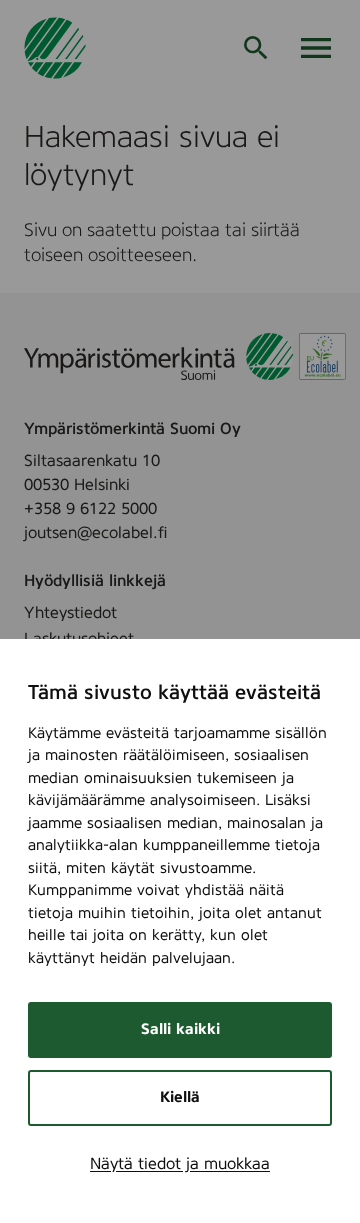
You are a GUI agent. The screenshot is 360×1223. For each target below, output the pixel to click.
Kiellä (180, 1097)
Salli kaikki (180, 1029)
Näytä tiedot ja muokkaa (180, 1164)
